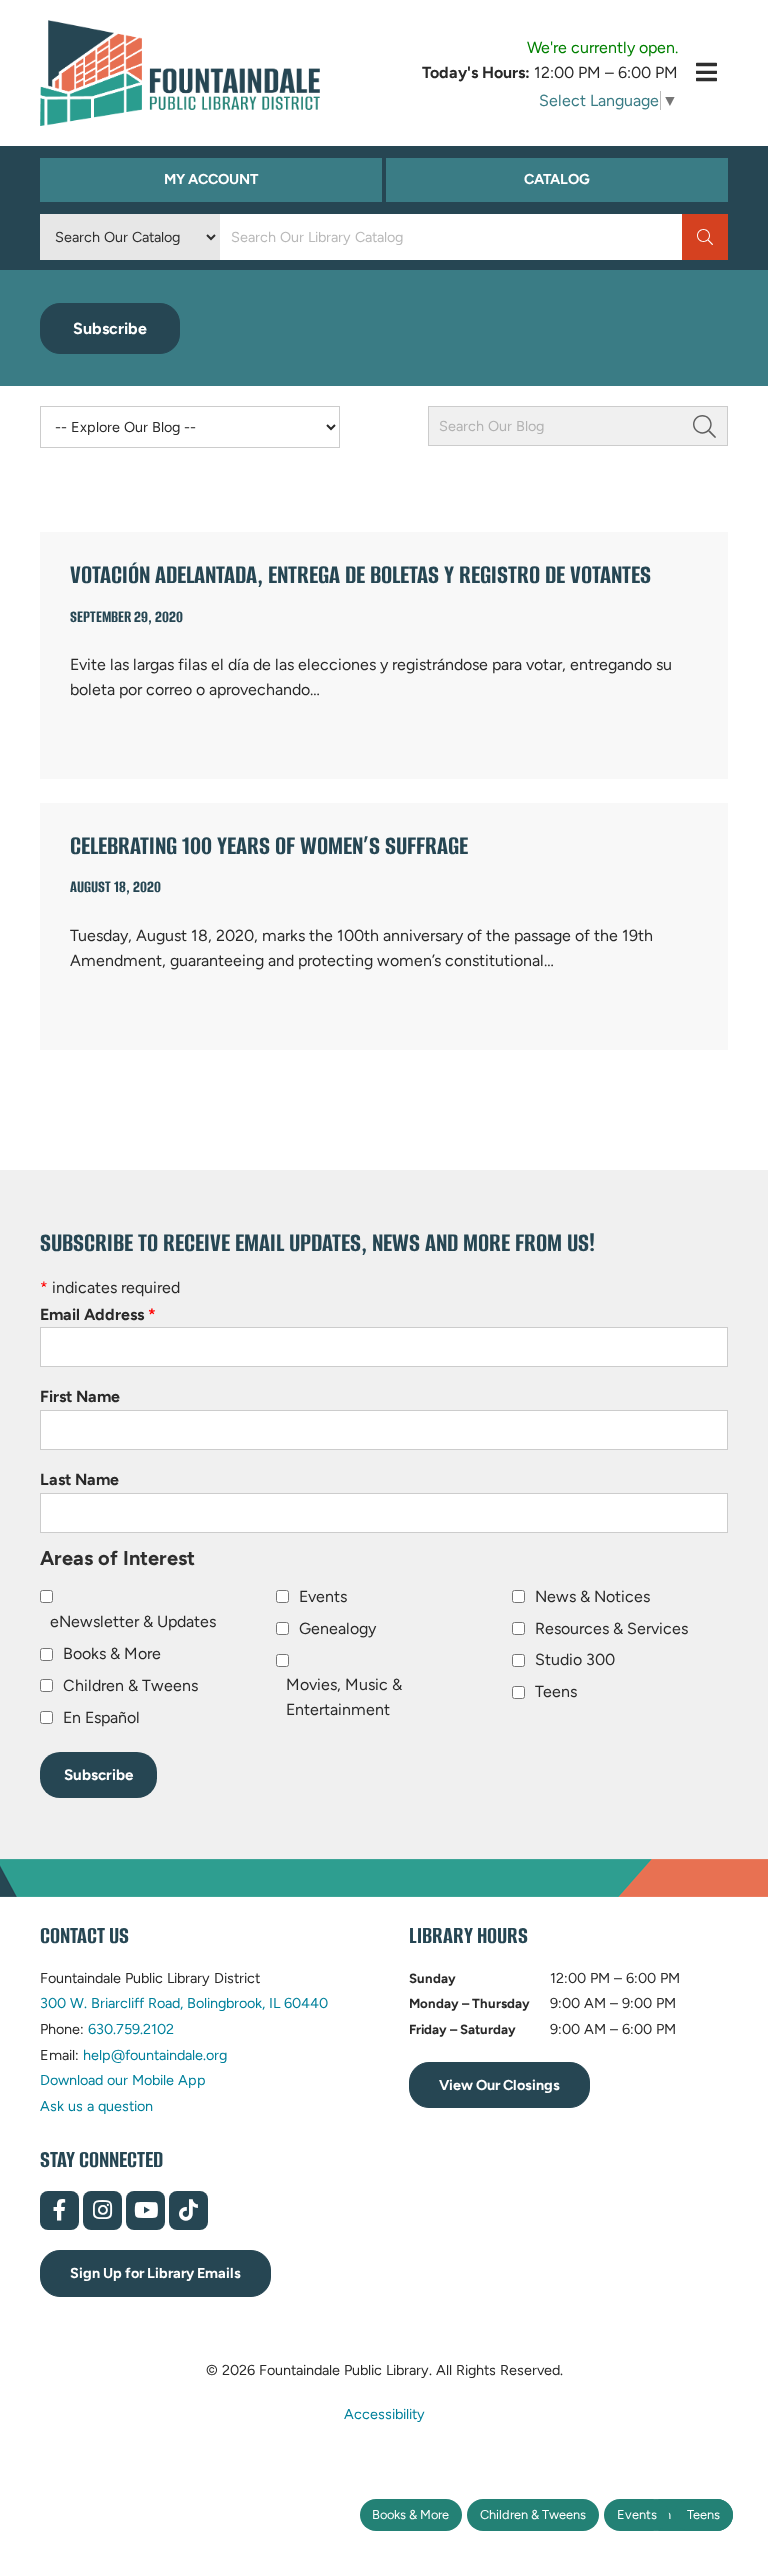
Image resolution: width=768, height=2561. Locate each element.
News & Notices (592, 1596)
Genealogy (337, 1628)
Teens (703, 2514)
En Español (101, 1717)
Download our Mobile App (123, 2080)
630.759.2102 (131, 2029)
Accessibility (384, 2414)
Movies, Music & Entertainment (344, 1697)
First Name (80, 1396)
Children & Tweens (533, 2514)
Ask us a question (96, 2106)
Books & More (410, 2514)
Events (637, 2514)
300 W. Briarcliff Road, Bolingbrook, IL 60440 (184, 2003)
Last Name (79, 1479)
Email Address (98, 1314)
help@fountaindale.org (155, 2055)
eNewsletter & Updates (133, 1621)
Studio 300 (575, 1659)
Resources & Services (611, 1628)
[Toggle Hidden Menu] (706, 72)
